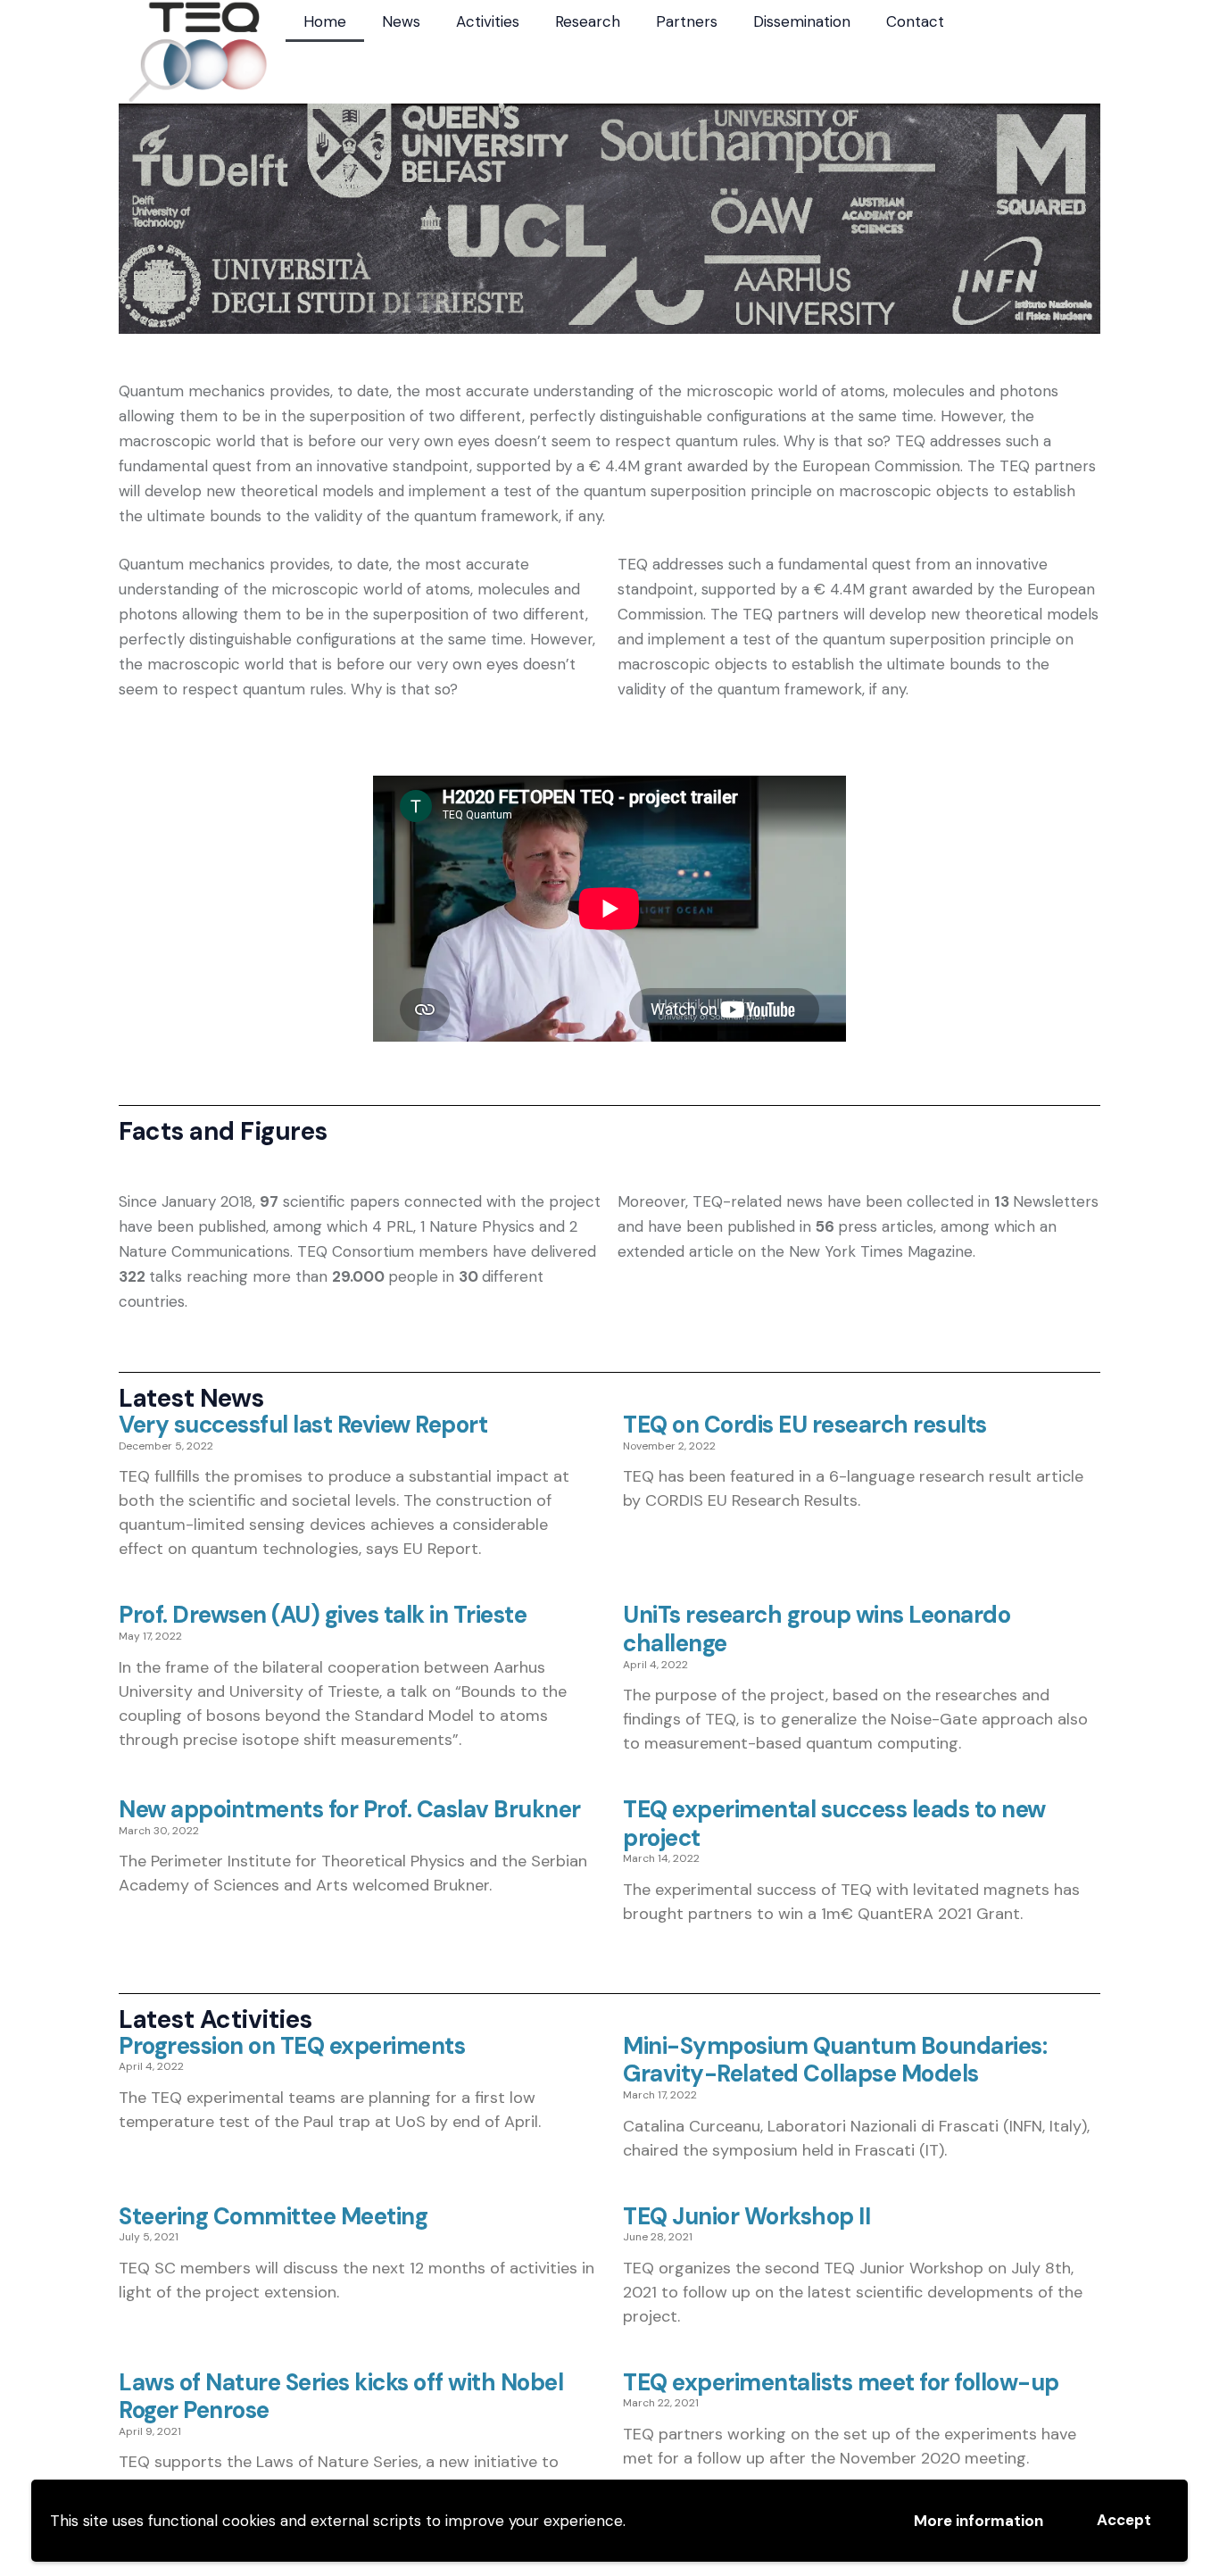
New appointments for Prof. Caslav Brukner (350, 1810)
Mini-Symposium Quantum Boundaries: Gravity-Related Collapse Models (835, 2061)
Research (588, 21)
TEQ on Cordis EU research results (805, 1425)
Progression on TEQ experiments (292, 2047)
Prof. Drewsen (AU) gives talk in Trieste (323, 1616)
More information (979, 2521)
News (401, 21)
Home (325, 21)
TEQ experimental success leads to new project (834, 1824)
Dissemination (802, 21)
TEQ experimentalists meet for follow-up (841, 2383)
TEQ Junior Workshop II (746, 2217)
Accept (1124, 2520)
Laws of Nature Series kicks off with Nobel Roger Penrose (341, 2397)
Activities (488, 21)
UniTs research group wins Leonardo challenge (817, 1629)
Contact (915, 21)
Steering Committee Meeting (273, 2217)
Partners (687, 21)
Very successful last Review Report (303, 1425)
